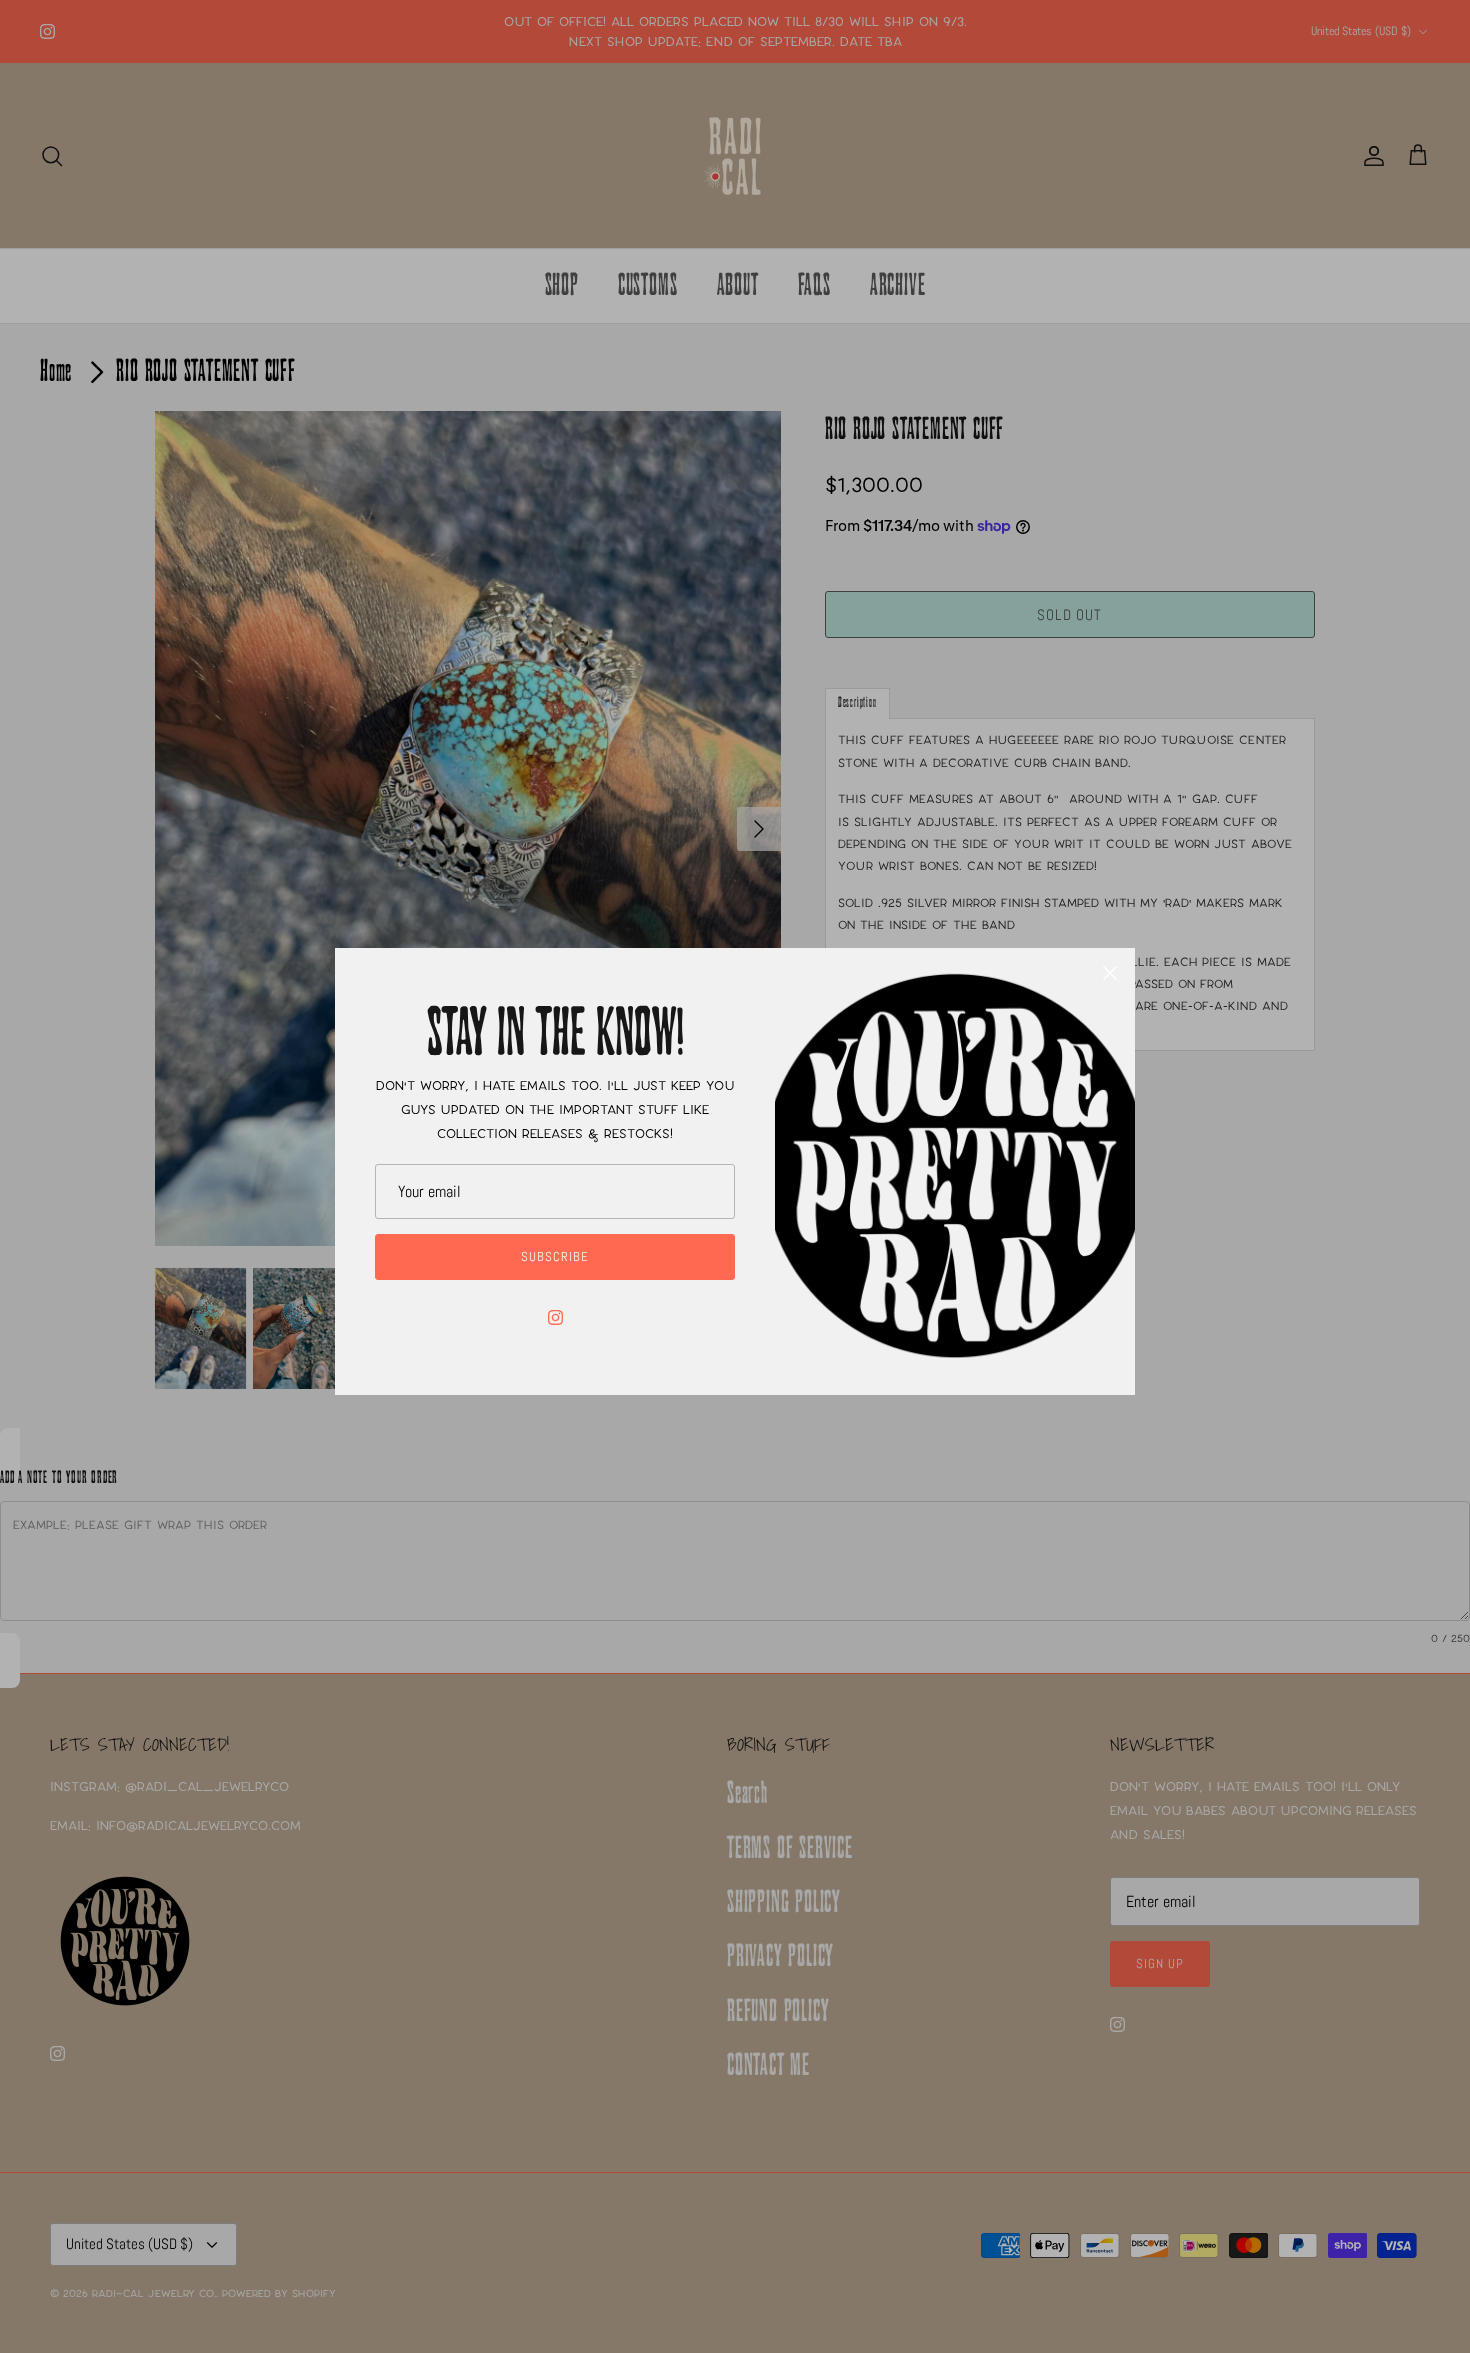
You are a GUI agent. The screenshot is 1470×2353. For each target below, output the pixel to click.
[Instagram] (555, 1317)
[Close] (1110, 973)
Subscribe (555, 1256)
